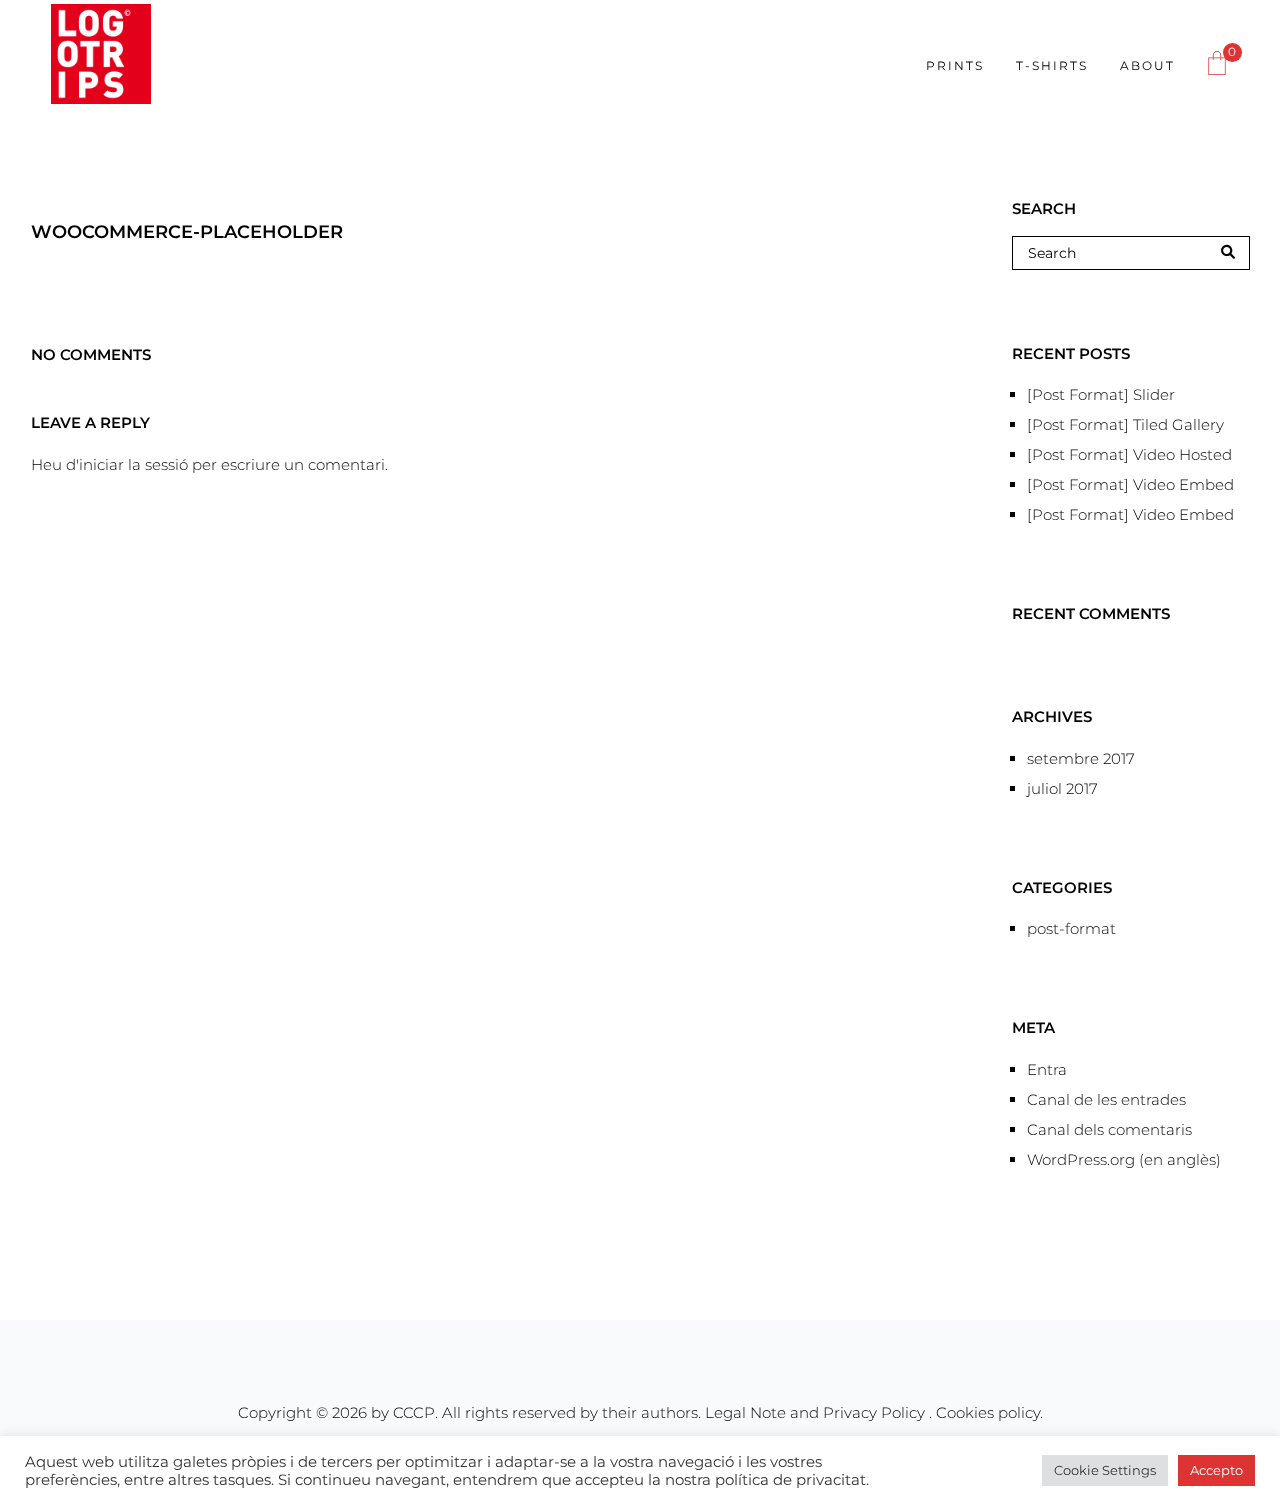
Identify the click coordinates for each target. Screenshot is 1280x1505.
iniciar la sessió (133, 464)
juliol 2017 (1062, 788)
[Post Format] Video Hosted (1129, 454)
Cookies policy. (989, 1412)
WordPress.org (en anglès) (1124, 1159)
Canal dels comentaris (1109, 1129)
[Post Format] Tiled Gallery (1125, 424)
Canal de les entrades (1106, 1099)
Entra (1047, 1069)
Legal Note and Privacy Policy (817, 1412)
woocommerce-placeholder (187, 232)
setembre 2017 (1081, 758)
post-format (1071, 928)
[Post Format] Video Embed (1130, 484)
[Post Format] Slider (1101, 394)
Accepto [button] (1216, 1470)
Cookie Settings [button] (1105, 1470)
